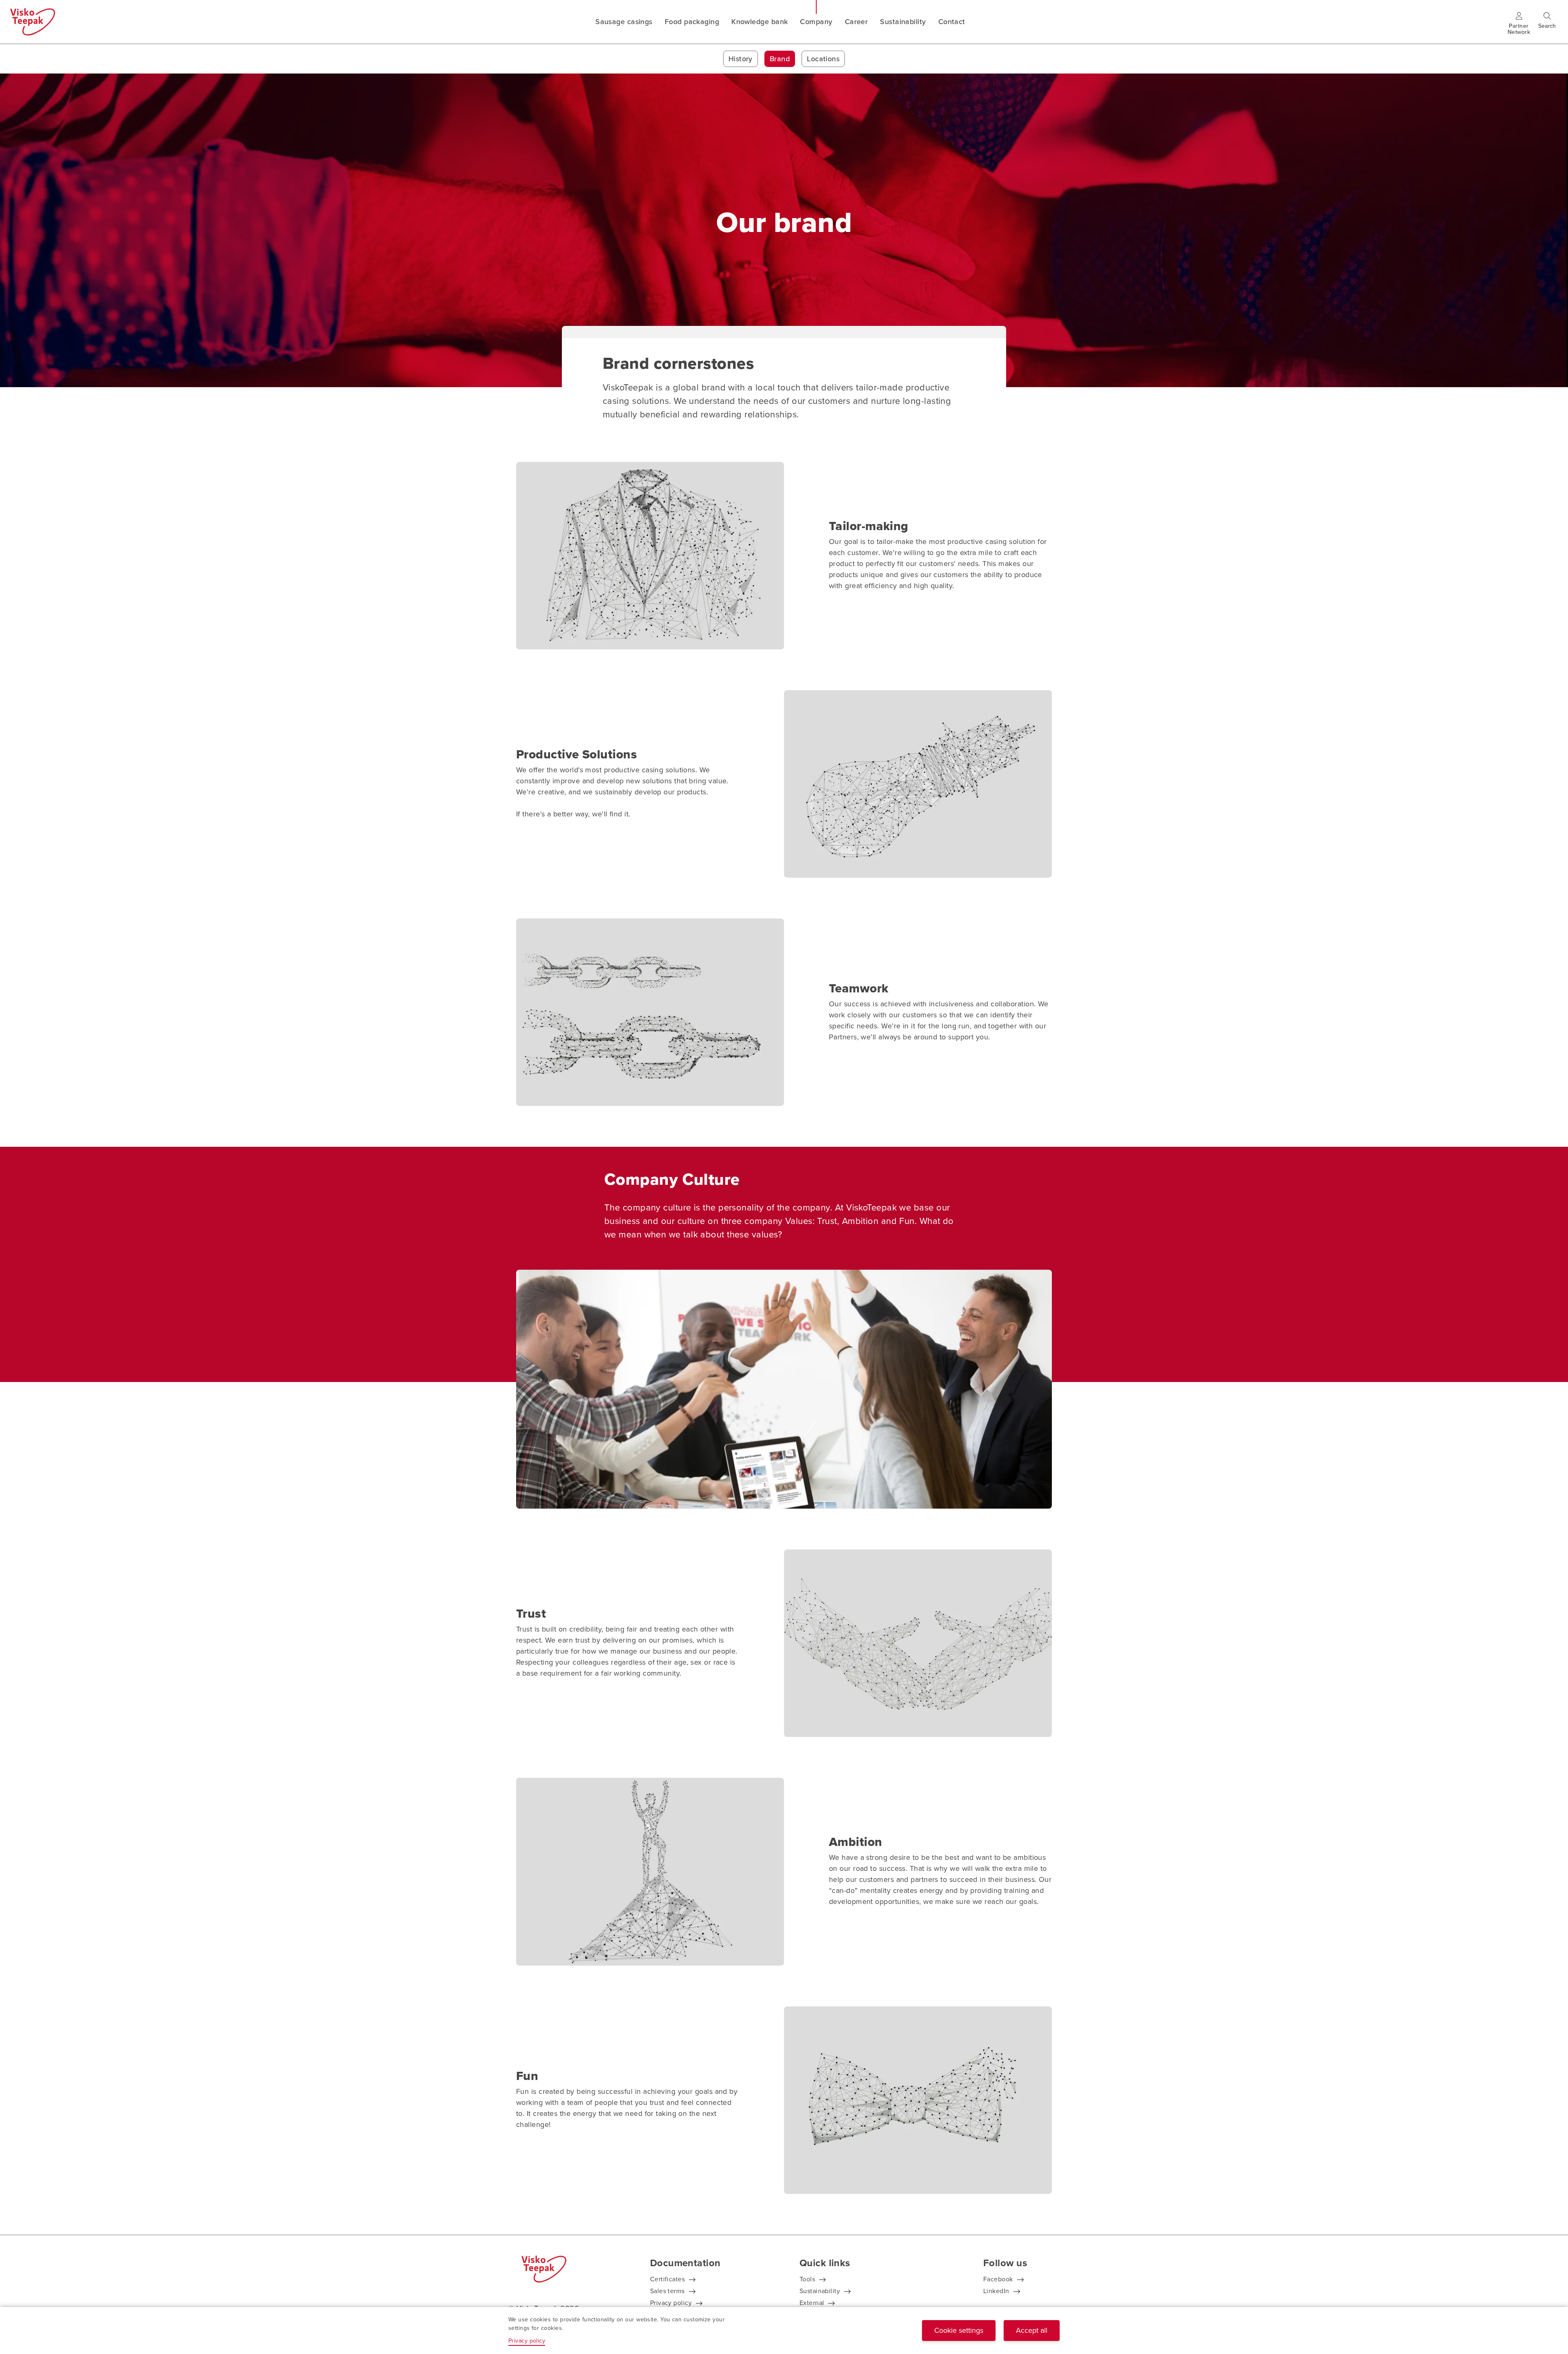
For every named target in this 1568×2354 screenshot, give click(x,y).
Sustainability (903, 22)
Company (816, 22)
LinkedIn (996, 2291)
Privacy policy (671, 2303)
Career (856, 22)
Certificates (667, 2279)
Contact (952, 22)
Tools (807, 2279)
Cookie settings (959, 2330)
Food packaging (692, 22)
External (812, 2303)
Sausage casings (624, 22)
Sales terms (667, 2291)
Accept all (1032, 2330)
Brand (780, 59)
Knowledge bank (759, 22)
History (741, 59)
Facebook (998, 2279)
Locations (823, 59)
